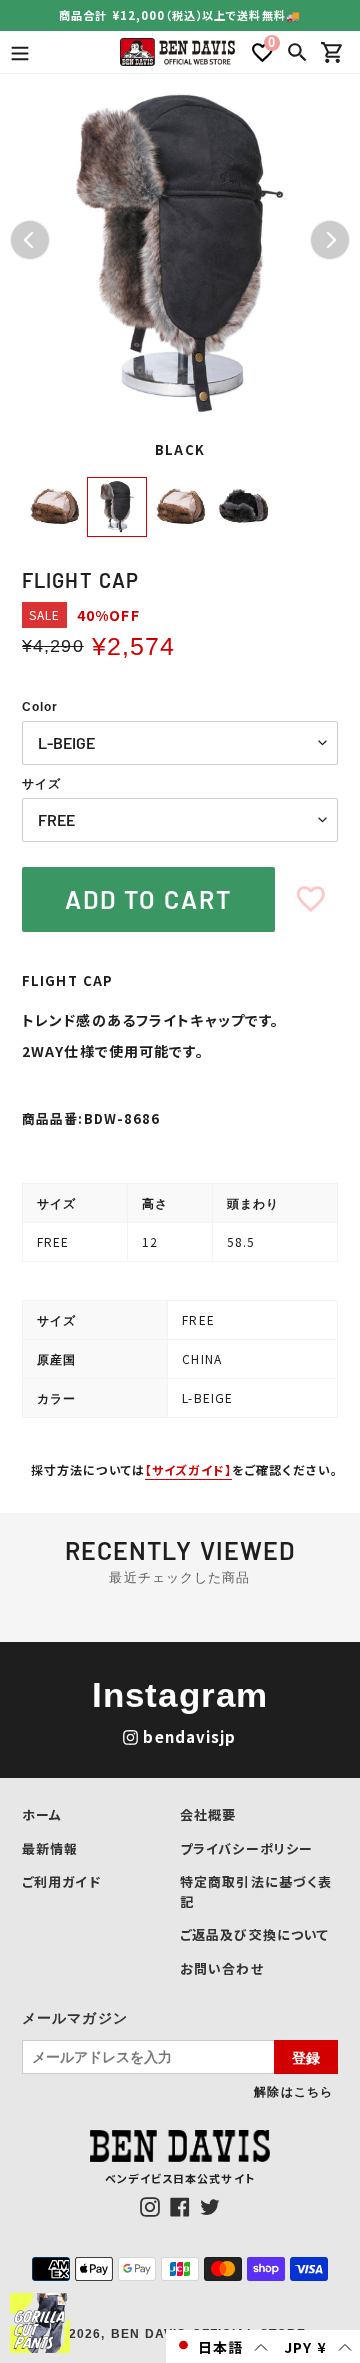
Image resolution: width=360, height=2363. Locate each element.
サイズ (41, 784)
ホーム (42, 1814)
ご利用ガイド (61, 1881)
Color (40, 707)
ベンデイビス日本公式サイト (180, 2178)
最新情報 (50, 1848)
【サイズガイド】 (188, 1469)
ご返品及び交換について (254, 1934)
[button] (221, 2346)
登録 (306, 2057)
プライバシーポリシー (246, 1848)
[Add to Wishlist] (311, 899)
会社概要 (208, 1814)
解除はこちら (293, 2091)
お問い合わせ (222, 1968)
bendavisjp (189, 1736)
